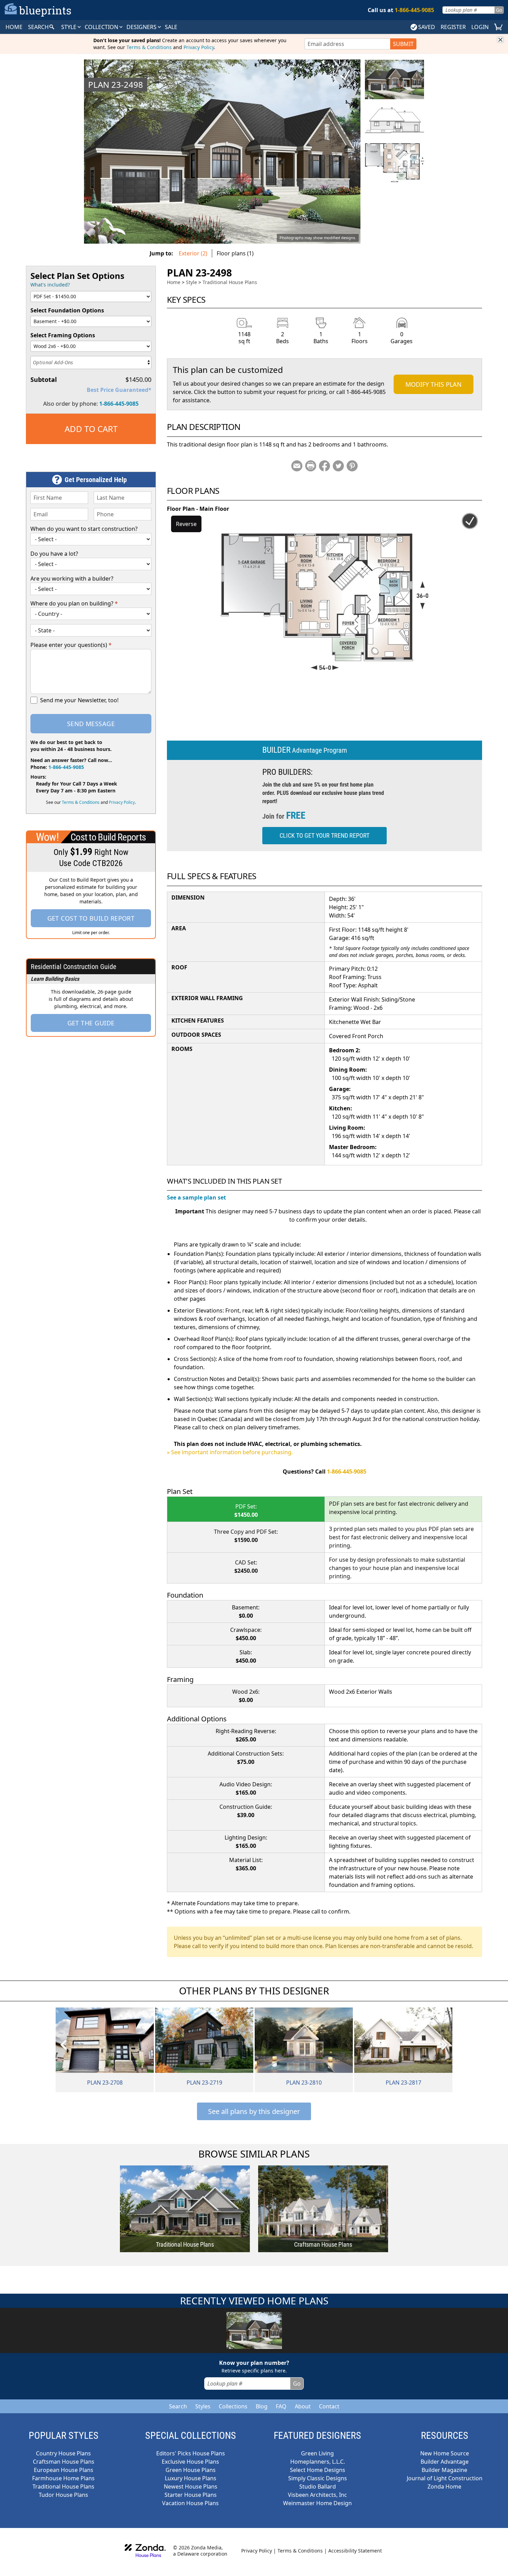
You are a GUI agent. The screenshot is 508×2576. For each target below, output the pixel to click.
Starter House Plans (191, 2495)
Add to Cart (91, 429)
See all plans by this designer (254, 2111)
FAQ (281, 2406)
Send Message (91, 724)
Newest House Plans (191, 2486)
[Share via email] (297, 466)
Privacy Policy (199, 47)
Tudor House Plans (63, 2495)
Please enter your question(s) (71, 645)
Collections (233, 2406)
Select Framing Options (63, 335)
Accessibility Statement (355, 2551)
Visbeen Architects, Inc (317, 2495)
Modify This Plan (434, 384)
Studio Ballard (318, 2486)
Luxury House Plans (191, 2478)
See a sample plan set (196, 1197)
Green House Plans (191, 2470)
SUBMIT (403, 44)
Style (69, 27)
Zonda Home (444, 2486)
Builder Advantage (445, 2462)
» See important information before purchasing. (230, 1452)
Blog (262, 2406)
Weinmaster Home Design (317, 2503)
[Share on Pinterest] (352, 466)
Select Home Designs (318, 2470)
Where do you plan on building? (74, 603)
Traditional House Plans (230, 282)
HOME (14, 27)
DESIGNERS (142, 27)
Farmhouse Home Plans (63, 2478)
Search (178, 2406)
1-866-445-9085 (119, 404)
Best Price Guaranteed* (119, 390)
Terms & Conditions (149, 47)
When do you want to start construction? (84, 529)
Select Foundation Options (67, 310)
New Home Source (445, 2453)
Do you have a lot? (54, 554)
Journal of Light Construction (445, 2478)
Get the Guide (91, 1023)
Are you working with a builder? (72, 579)
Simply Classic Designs (318, 2478)
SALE (171, 27)
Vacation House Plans (190, 2503)
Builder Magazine (444, 2470)
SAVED (427, 27)
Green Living (317, 2453)
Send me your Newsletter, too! (79, 700)
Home (174, 282)
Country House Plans (63, 2453)
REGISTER (453, 27)
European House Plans (64, 2470)
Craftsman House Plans (64, 2462)
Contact (329, 2406)
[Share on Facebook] (324, 466)
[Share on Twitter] (338, 466)
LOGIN (480, 27)
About (303, 2406)
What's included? (50, 285)
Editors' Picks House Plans (191, 2453)
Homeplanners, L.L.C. (318, 2462)
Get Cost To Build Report (91, 918)
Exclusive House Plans (190, 2462)
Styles (203, 2406)
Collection (102, 27)
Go (499, 10)
